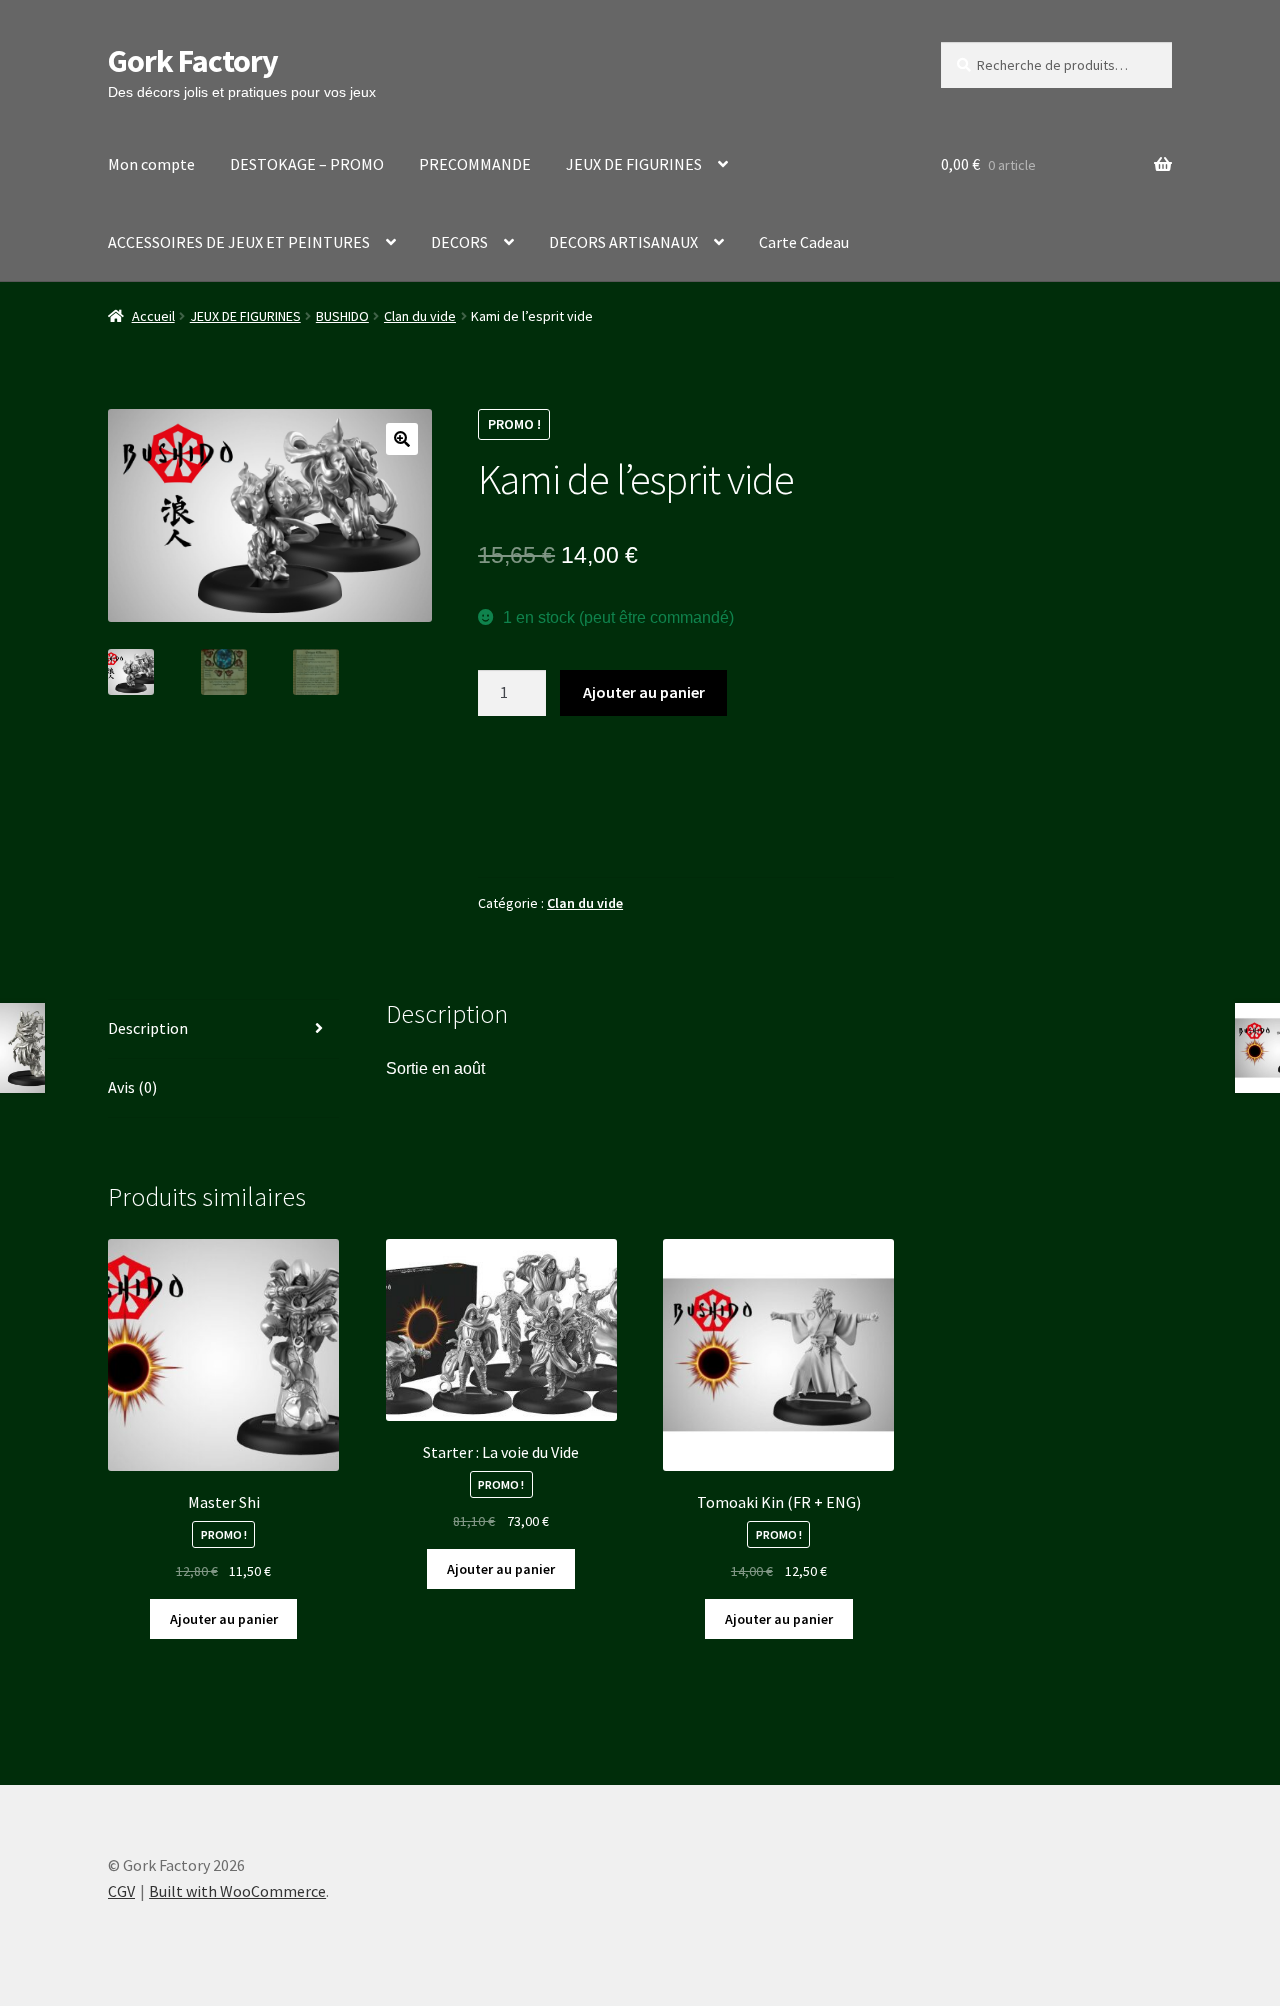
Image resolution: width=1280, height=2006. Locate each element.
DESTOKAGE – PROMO (307, 164)
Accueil (153, 316)
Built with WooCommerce (237, 1891)
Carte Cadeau (804, 242)
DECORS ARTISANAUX (623, 242)
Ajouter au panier (644, 692)
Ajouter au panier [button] (224, 1619)
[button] (402, 439)
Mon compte (151, 164)
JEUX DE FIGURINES (634, 164)
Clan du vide (420, 316)
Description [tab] (148, 1028)
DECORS (459, 242)
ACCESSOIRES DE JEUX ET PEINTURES (239, 242)
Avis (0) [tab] (132, 1087)
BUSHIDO (342, 316)
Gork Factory (193, 61)
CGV (121, 1891)
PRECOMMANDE (475, 164)
